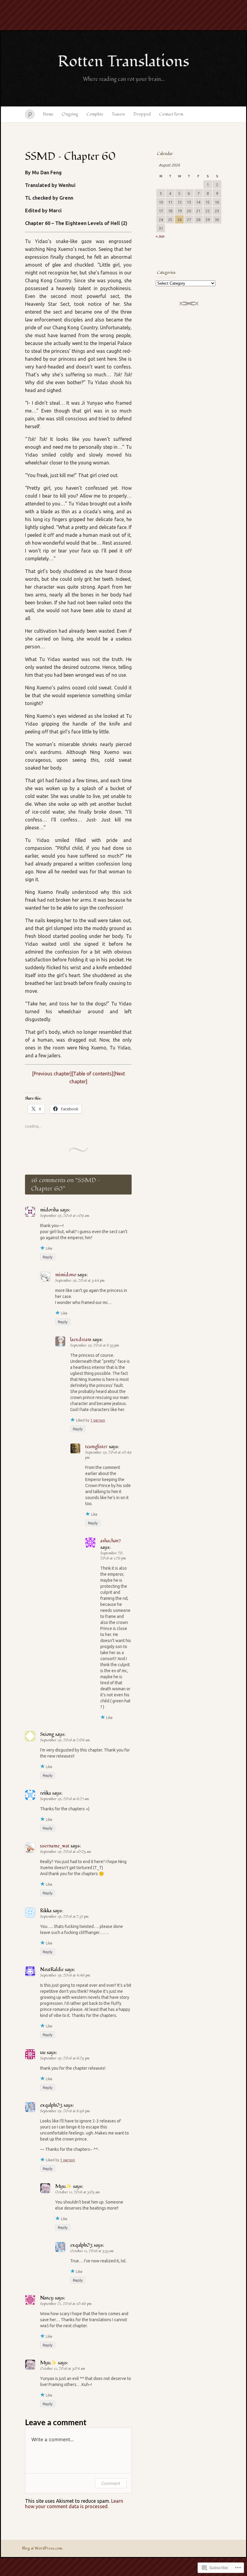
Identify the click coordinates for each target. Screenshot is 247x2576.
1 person (98, 1420)
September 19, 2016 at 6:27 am (64, 1799)
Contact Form (171, 114)
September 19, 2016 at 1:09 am (65, 1216)
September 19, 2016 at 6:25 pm (65, 2058)
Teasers (118, 114)
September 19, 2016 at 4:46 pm (65, 1975)
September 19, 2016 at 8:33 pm (95, 1345)
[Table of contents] (92, 1074)
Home (48, 114)
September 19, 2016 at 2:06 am (65, 1740)
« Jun (160, 236)
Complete (95, 114)
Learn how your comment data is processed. (74, 2504)
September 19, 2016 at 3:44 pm (80, 1281)
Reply (48, 1257)
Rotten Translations (123, 62)
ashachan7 (111, 1541)
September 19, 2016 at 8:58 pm (65, 2111)
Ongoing (70, 114)
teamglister (96, 1447)
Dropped (142, 114)
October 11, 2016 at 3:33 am (92, 2251)
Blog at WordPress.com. (42, 2548)
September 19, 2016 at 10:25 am (66, 1852)
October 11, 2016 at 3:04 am (63, 2369)
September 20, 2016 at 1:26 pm (113, 1556)
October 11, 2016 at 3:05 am (77, 2192)
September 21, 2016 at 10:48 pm (66, 2304)
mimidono (66, 1275)
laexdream (81, 1340)
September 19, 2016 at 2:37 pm (64, 1917)
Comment (111, 2483)
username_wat (55, 1846)
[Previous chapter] (52, 1074)
